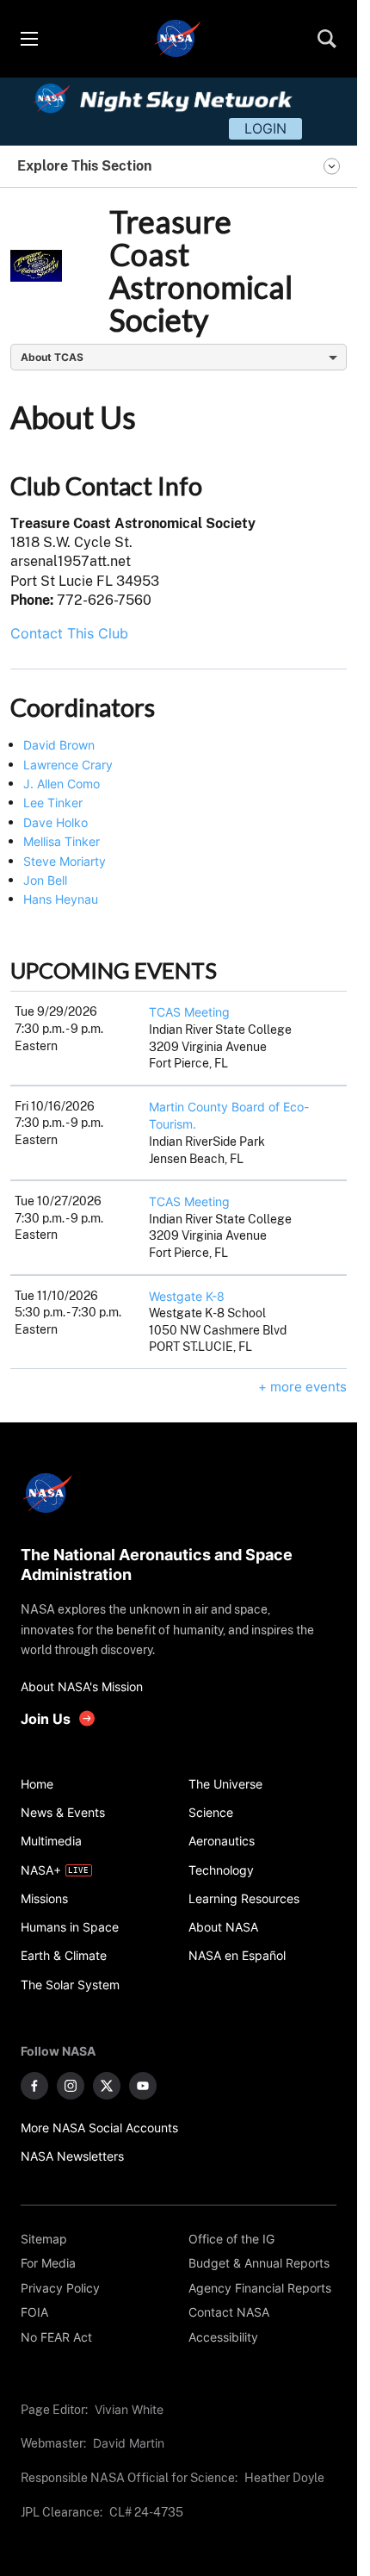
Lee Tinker (53, 803)
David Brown (59, 745)
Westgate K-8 (187, 1296)
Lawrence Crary (68, 765)
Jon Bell (45, 880)
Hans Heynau (61, 899)
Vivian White (129, 2409)
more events (308, 1387)
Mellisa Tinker (62, 841)
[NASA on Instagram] (71, 2086)
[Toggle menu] (28, 39)
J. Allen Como (62, 784)
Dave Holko (55, 822)
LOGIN (265, 128)
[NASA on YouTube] (143, 2086)
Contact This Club (69, 633)
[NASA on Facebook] (34, 2086)
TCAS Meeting (189, 1012)
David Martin (129, 2443)
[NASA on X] (107, 2086)
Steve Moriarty (65, 861)
